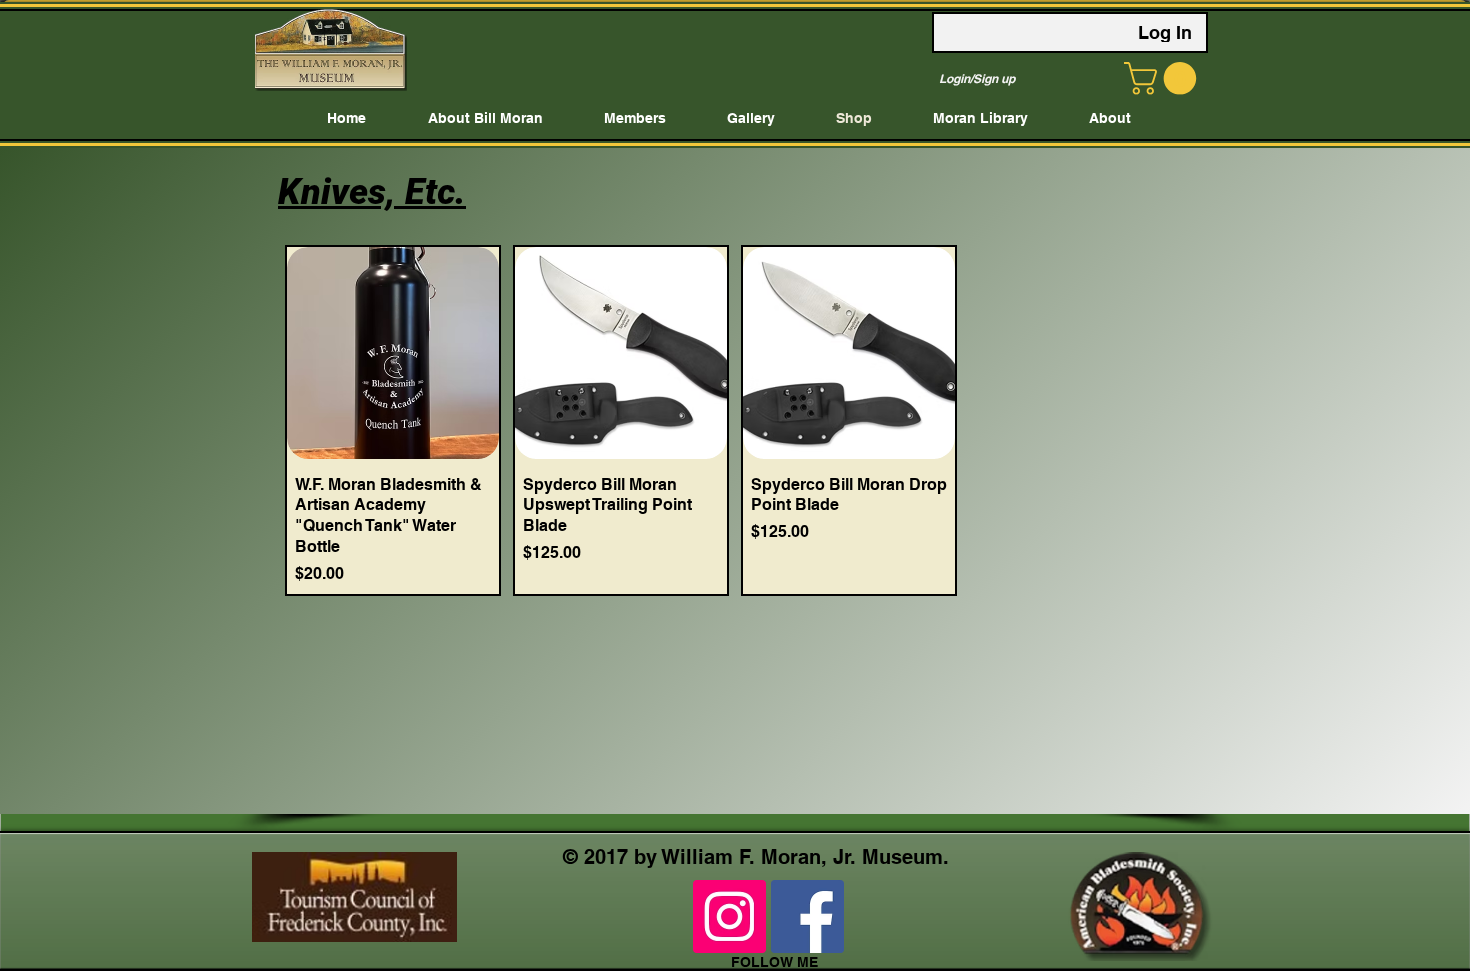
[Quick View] (393, 353)
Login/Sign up (977, 78)
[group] (735, 420)
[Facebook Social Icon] (807, 916)
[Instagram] (729, 916)
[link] (1164, 78)
